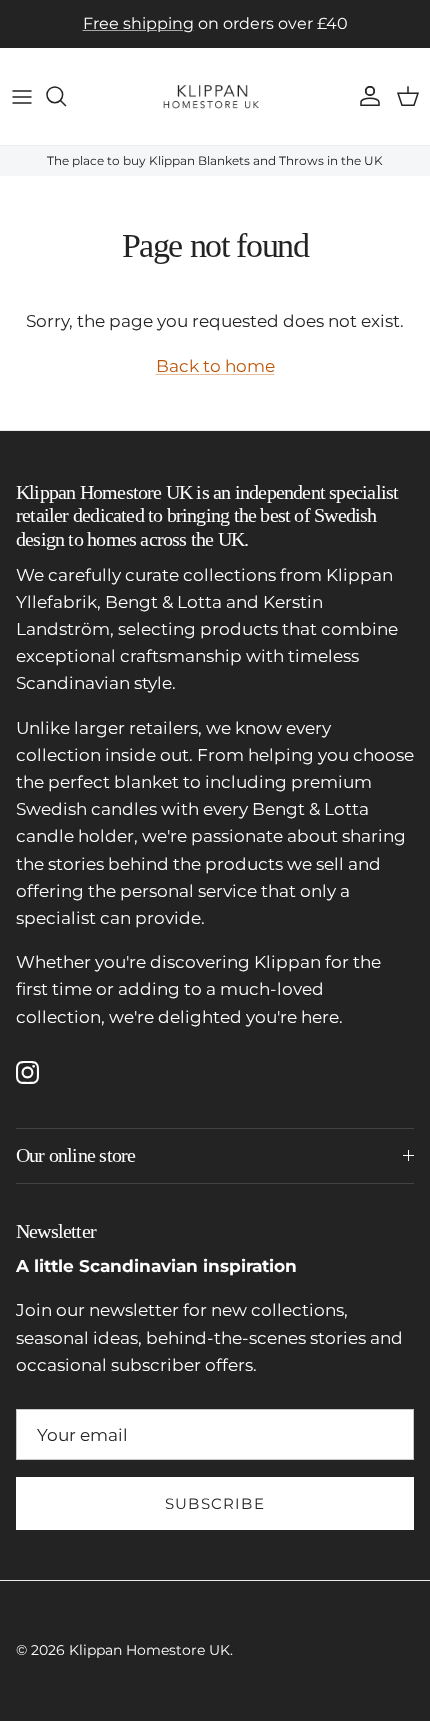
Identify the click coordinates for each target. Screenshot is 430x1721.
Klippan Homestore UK (149, 1650)
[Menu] (22, 96)
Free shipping (138, 23)
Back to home (215, 366)
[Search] (66, 96)
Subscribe (215, 1503)
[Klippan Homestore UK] (215, 96)
